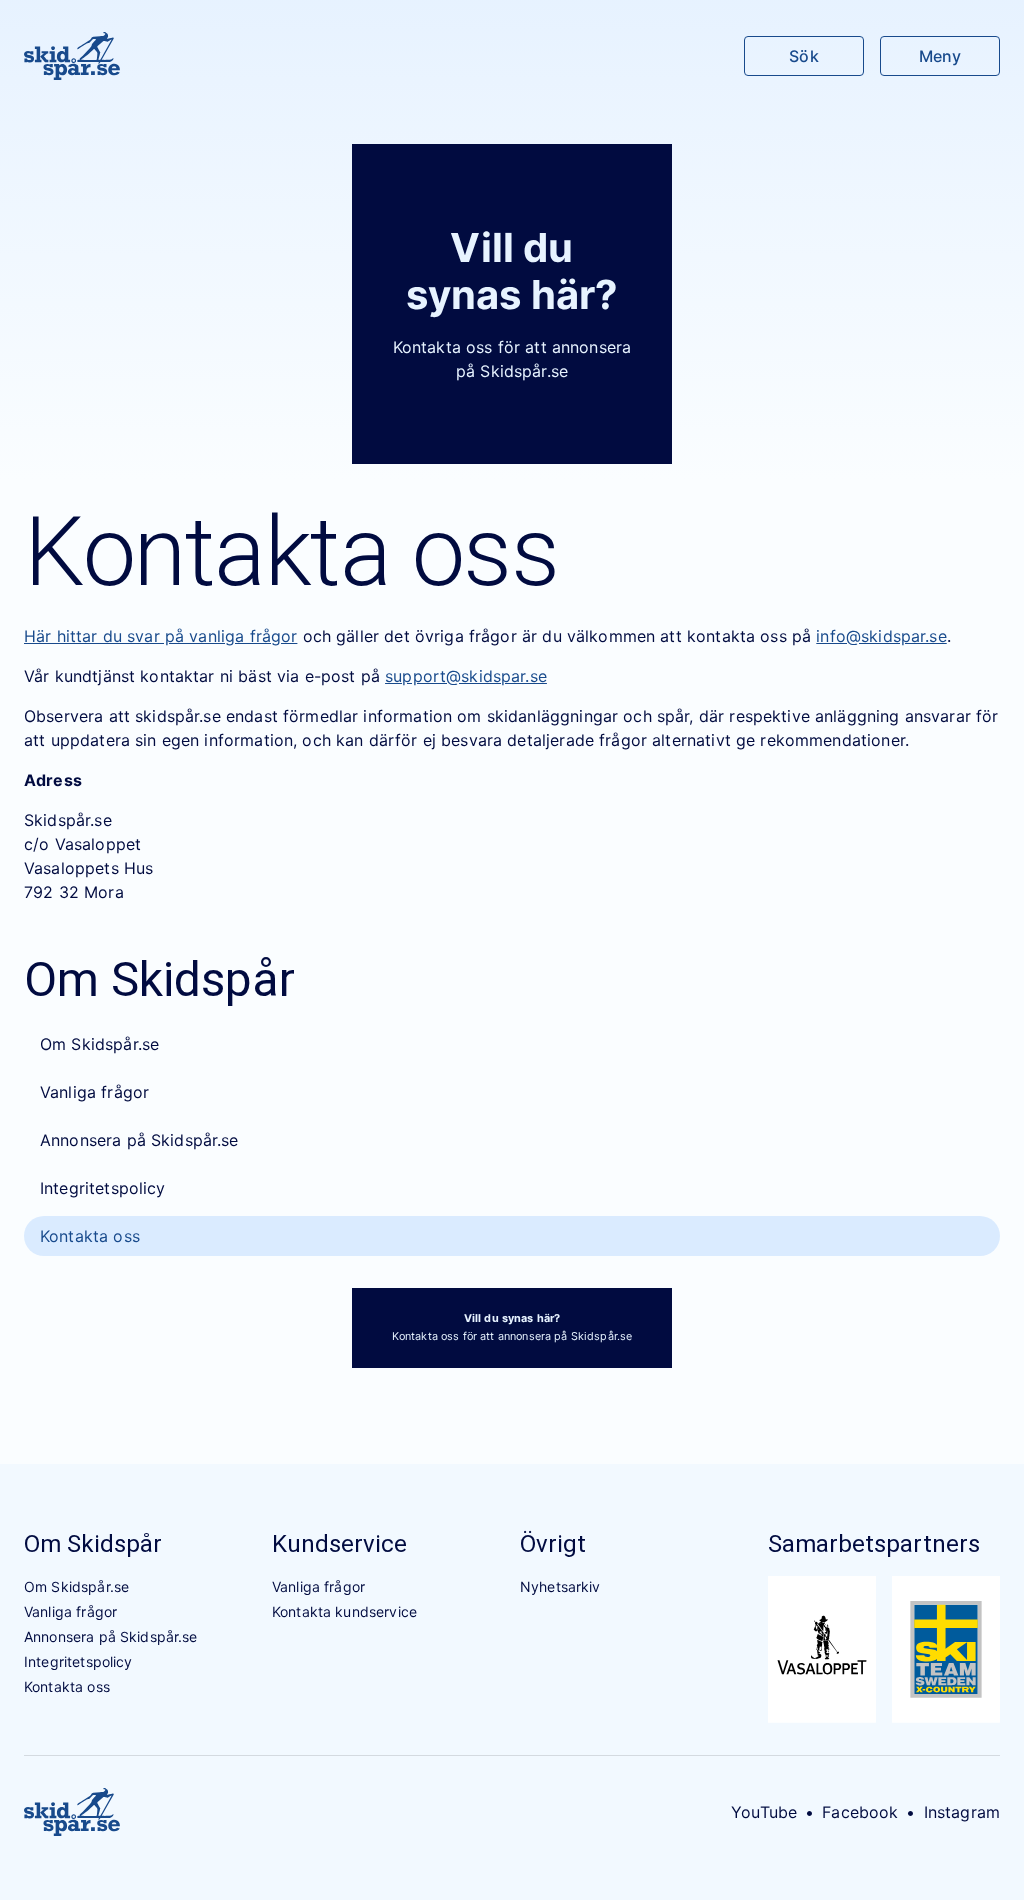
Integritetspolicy (103, 1188)
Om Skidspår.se (99, 1044)
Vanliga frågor (94, 1092)
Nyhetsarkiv (560, 1586)
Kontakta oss (90, 1236)
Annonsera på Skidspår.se (139, 1140)
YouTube (764, 1812)
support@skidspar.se (466, 676)
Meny (940, 56)
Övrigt (553, 1544)
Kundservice (339, 1544)
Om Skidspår (93, 1544)
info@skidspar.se (881, 636)
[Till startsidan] (72, 56)
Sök (803, 56)
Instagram (962, 1812)
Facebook (860, 1812)
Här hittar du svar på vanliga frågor (160, 636)
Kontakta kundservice (344, 1611)
